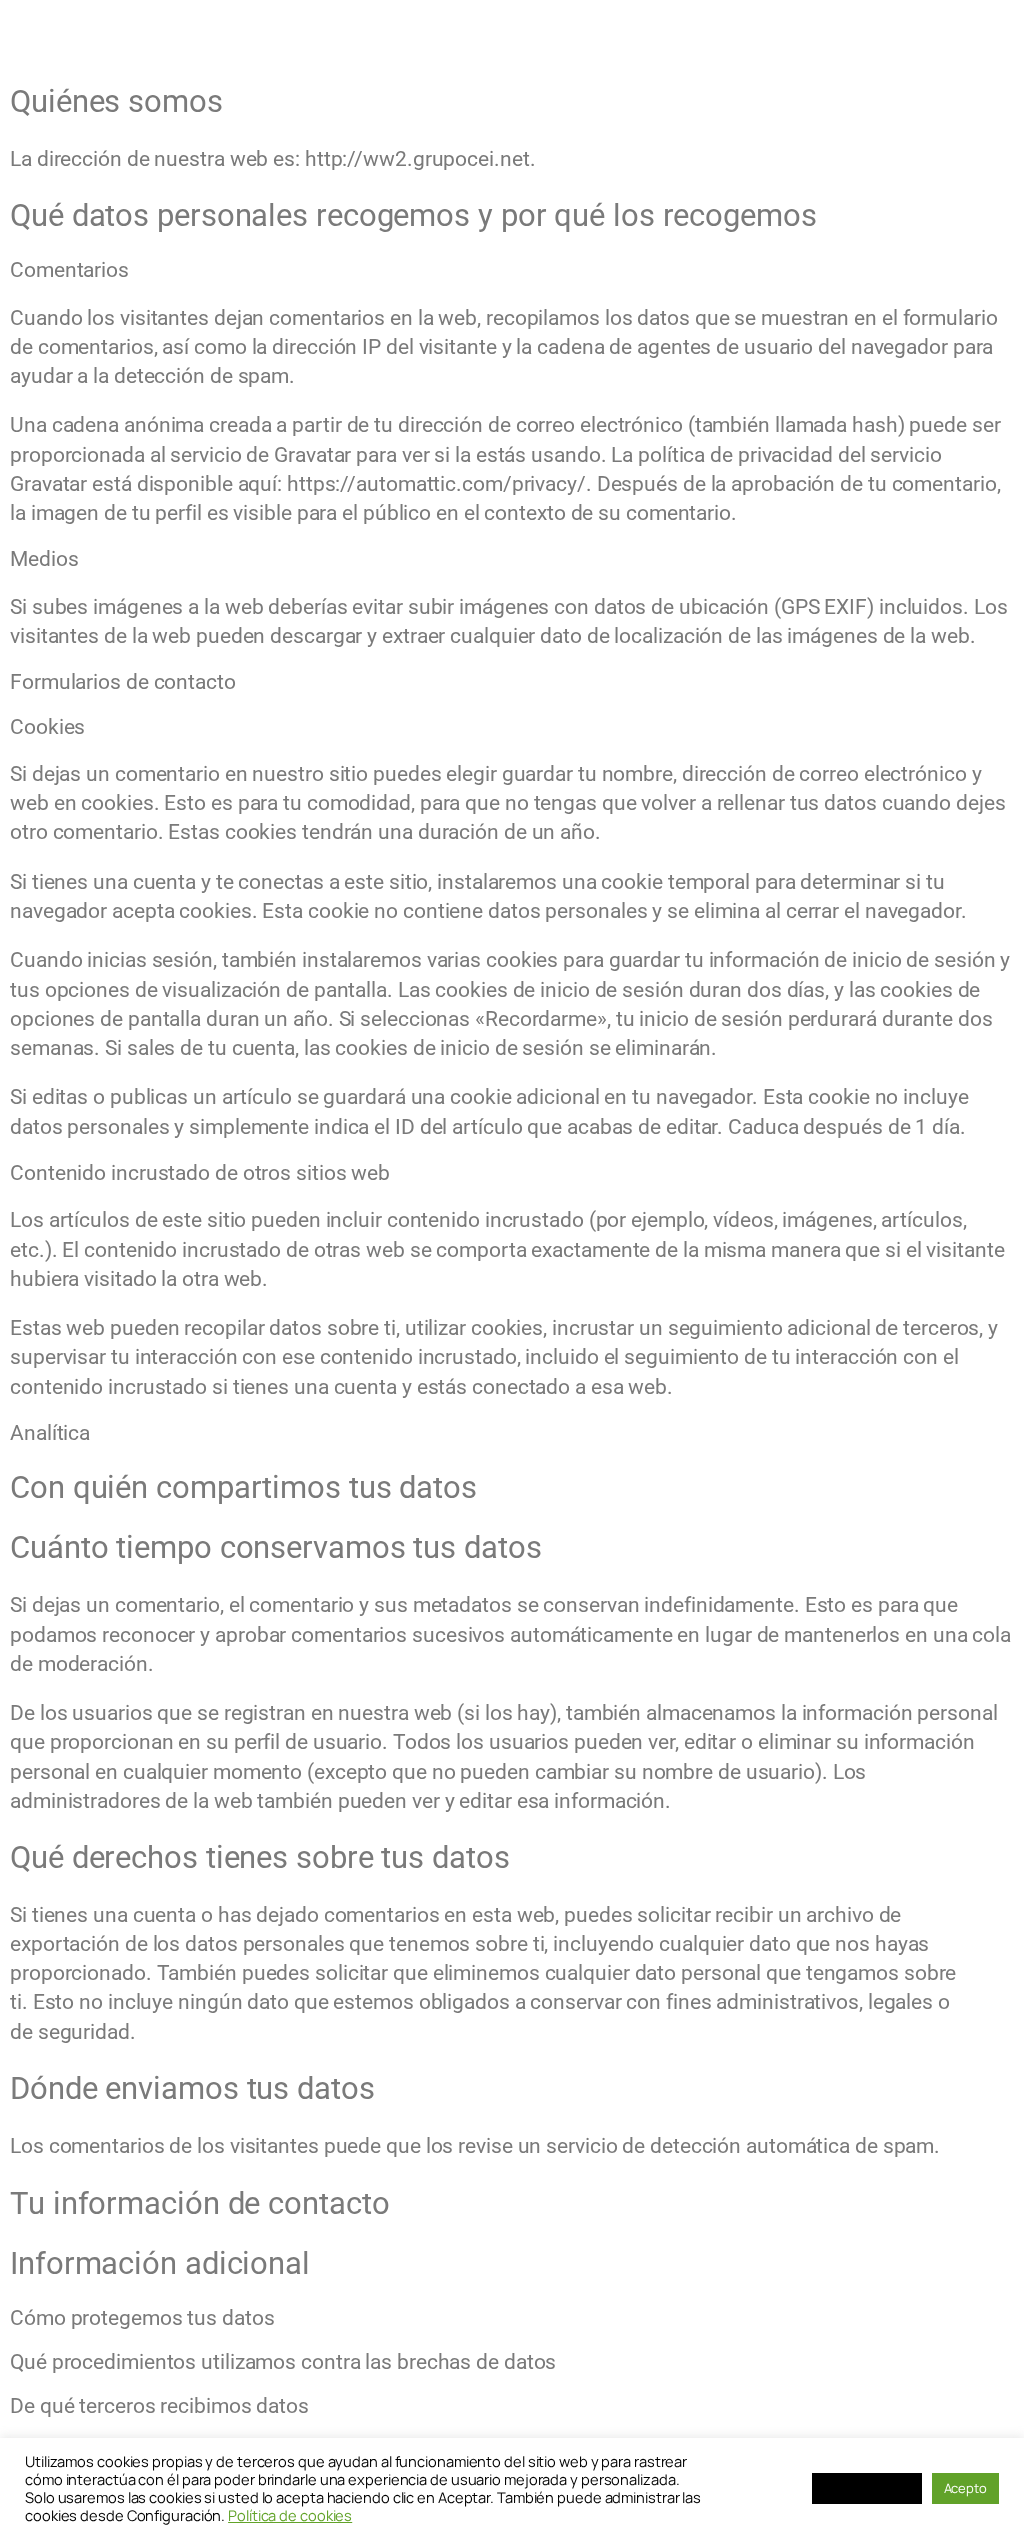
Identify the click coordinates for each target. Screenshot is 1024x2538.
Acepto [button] (965, 2488)
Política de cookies (290, 2515)
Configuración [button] (867, 2488)
